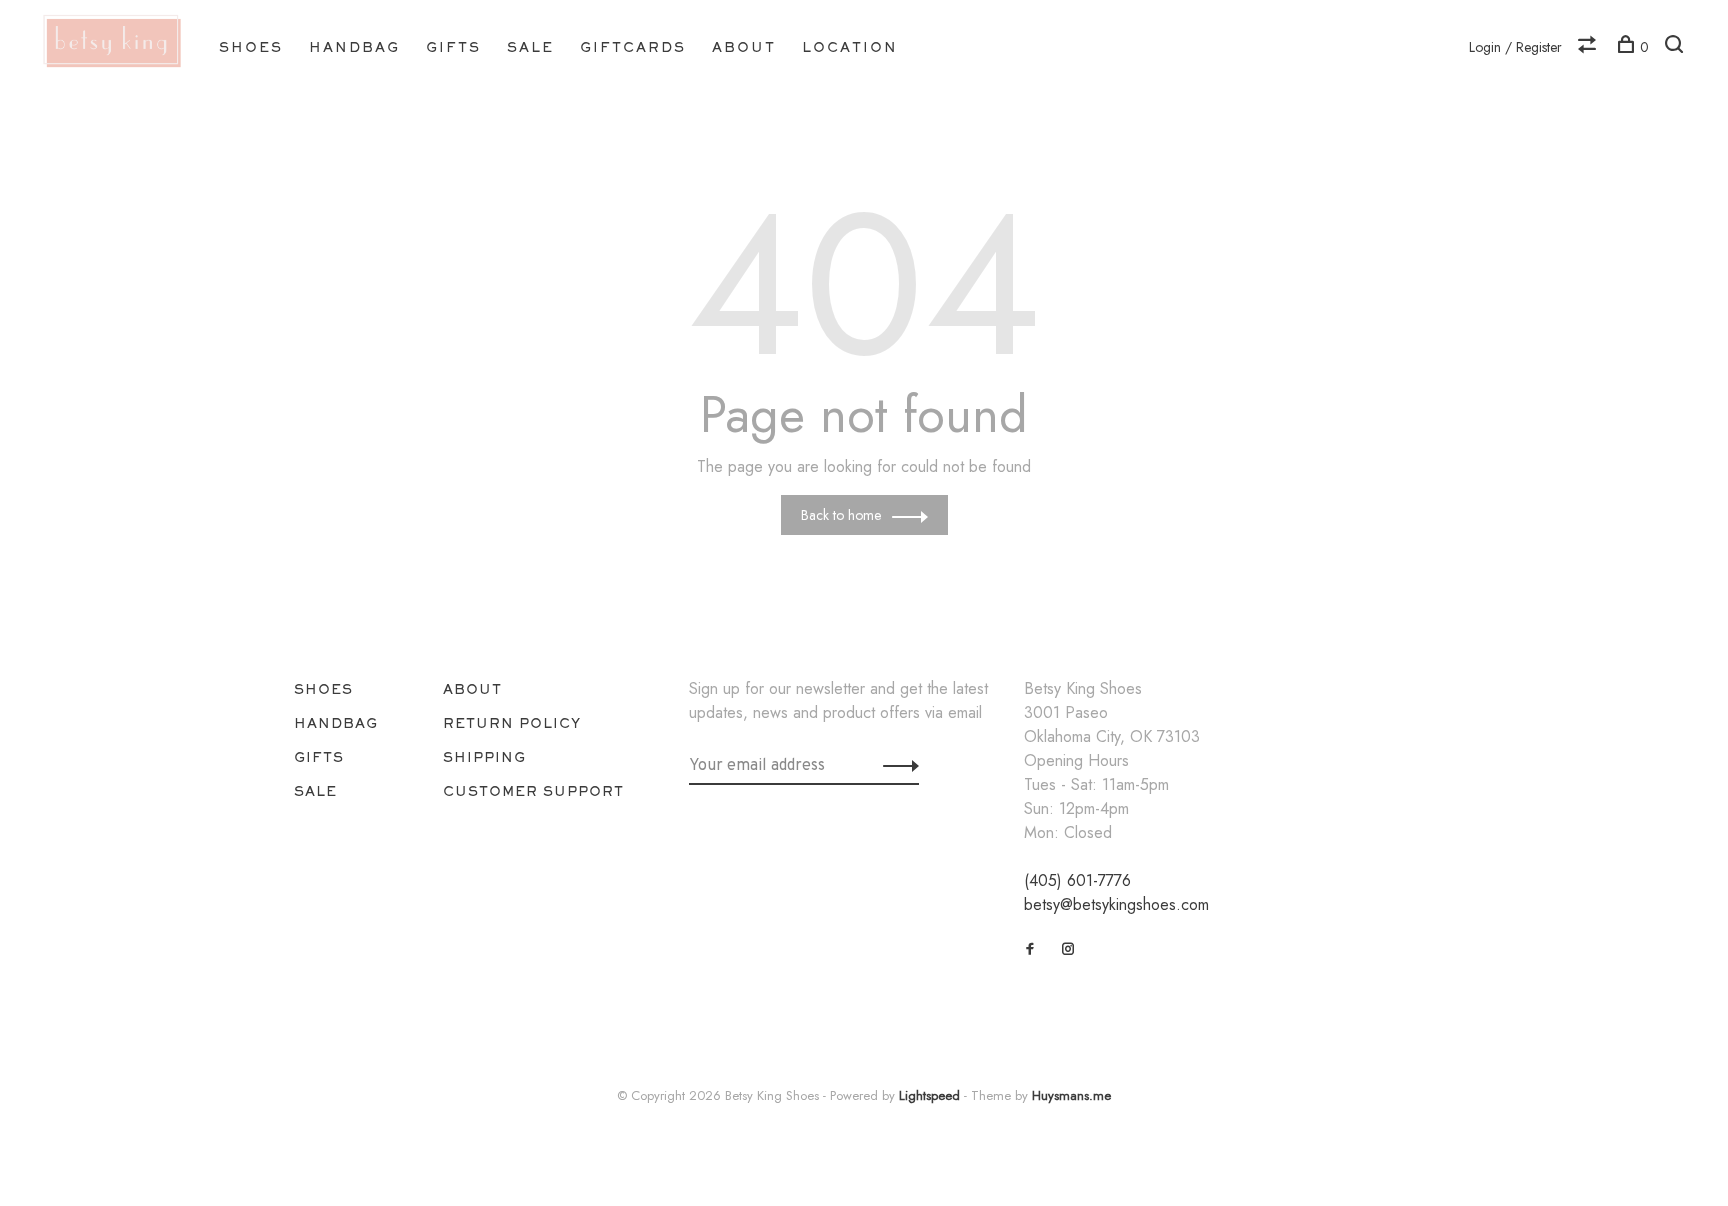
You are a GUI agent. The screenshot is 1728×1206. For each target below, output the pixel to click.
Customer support (533, 791)
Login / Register (1515, 47)
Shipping (484, 757)
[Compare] (1589, 47)
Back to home (841, 515)
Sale (530, 47)
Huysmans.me (1071, 1095)
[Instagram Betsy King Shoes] (1068, 949)
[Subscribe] (895, 764)
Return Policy (512, 723)
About (744, 47)
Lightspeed (929, 1095)
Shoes (251, 47)
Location (850, 47)
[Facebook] (1030, 949)
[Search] (1676, 47)
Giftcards (633, 47)
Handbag (354, 47)
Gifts (453, 47)
